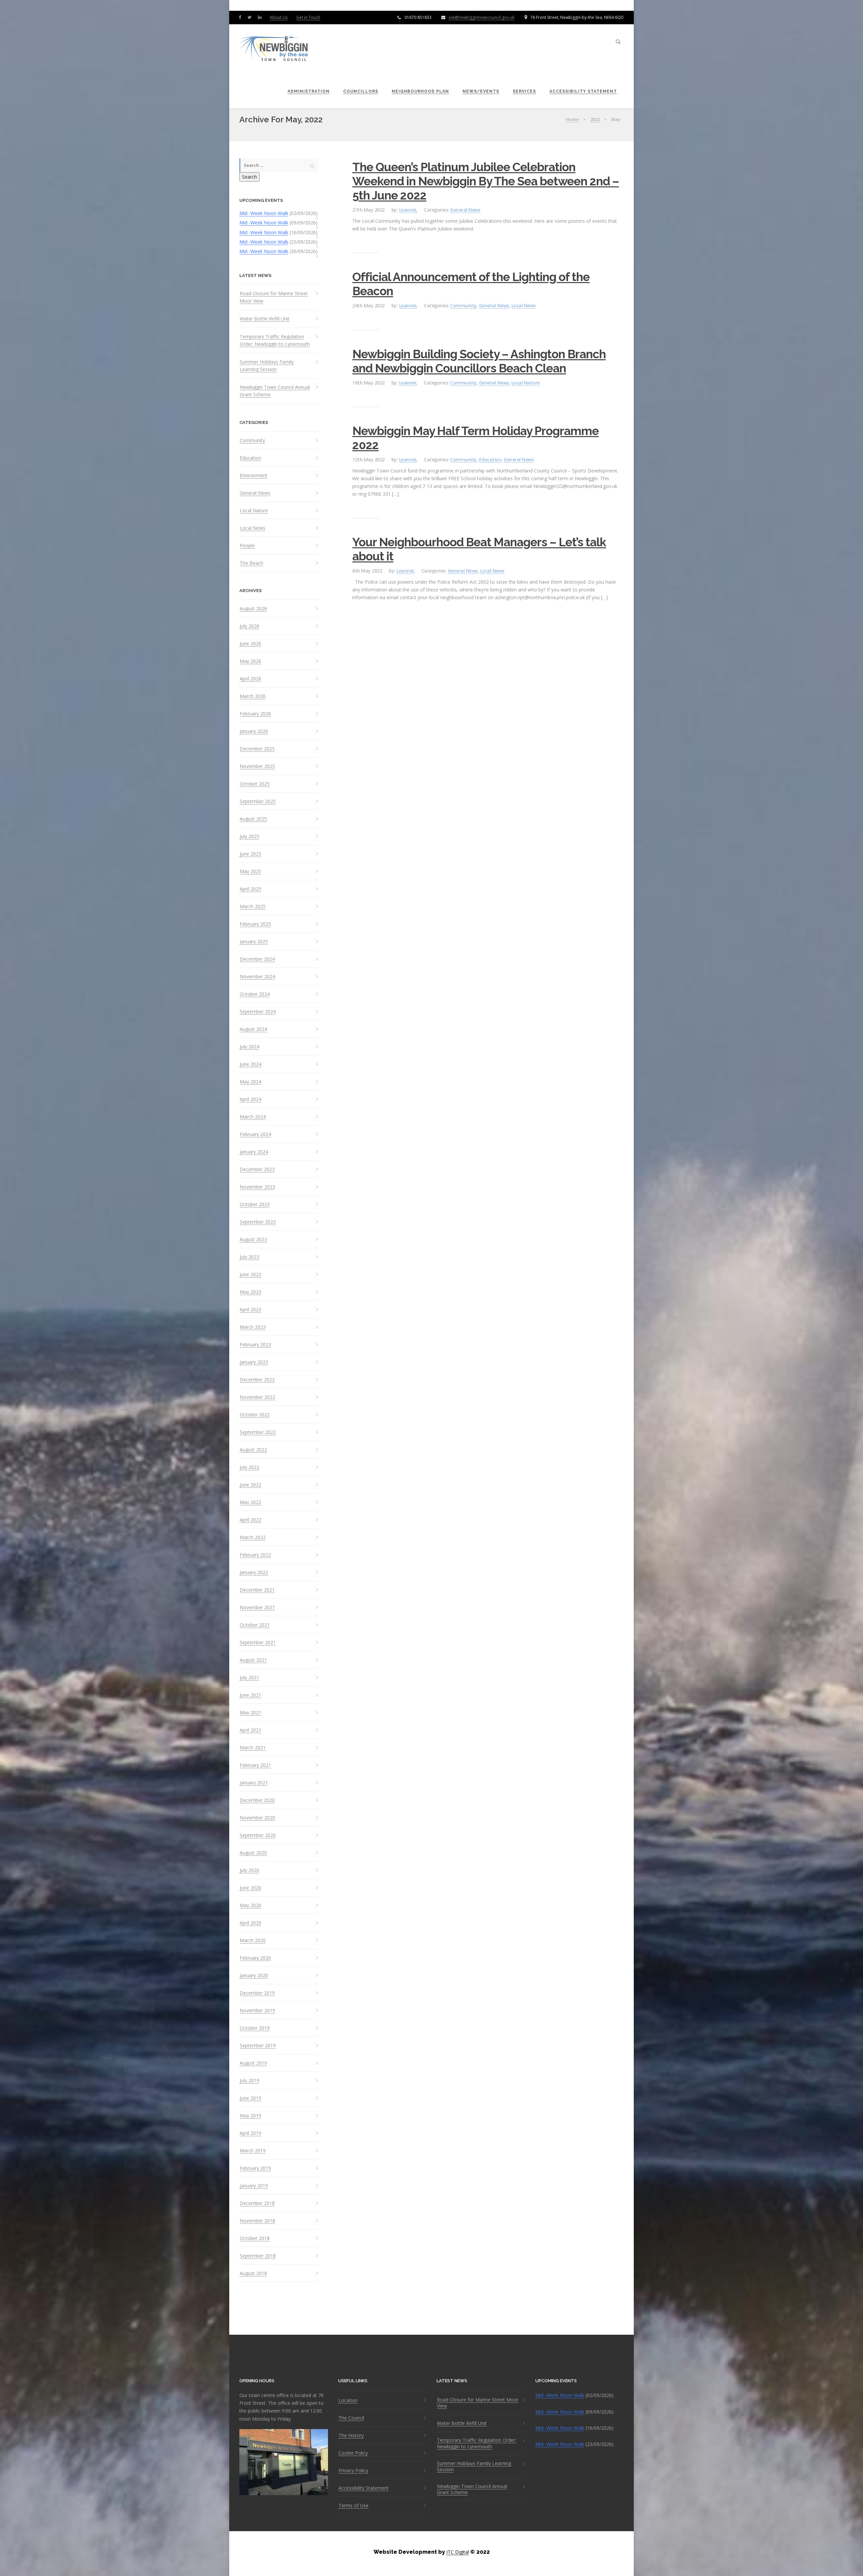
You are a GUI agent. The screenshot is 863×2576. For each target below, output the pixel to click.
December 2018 (257, 2203)
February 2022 (255, 1555)
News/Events (481, 91)
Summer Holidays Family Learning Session (267, 365)
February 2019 (255, 2168)
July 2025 (249, 836)
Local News (252, 528)
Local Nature (254, 511)
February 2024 (255, 1134)
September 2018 (258, 2256)
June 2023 (250, 1275)
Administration (309, 91)
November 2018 (257, 2221)
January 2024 (254, 1152)
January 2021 (254, 1783)
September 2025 (258, 801)
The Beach (251, 563)
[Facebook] (241, 17)
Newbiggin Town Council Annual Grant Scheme (275, 391)
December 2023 (257, 1169)
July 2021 (249, 1678)
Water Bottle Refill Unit (265, 319)
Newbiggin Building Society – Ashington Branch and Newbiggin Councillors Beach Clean (479, 361)
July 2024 (249, 1047)
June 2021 (250, 1695)
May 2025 (250, 871)
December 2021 (257, 1590)
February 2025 (255, 924)
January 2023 (254, 1362)
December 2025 (257, 749)
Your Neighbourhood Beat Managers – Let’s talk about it (479, 549)
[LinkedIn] (261, 17)
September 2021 (258, 1643)
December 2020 (257, 1800)
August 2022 (253, 1450)
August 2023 (253, 1239)
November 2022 (257, 1397)
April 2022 (250, 1520)
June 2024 (250, 1064)
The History (351, 2435)
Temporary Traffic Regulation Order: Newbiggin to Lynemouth (275, 340)
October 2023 (255, 1204)
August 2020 (253, 1853)
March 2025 (253, 907)
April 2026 (250, 679)
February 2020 (255, 1958)
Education (250, 458)
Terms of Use (353, 2506)
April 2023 (250, 1310)
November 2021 (257, 1607)
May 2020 (250, 1905)
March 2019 (253, 2151)
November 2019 (257, 2011)
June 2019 (250, 2098)
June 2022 (250, 1485)
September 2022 (258, 1432)
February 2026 (255, 714)
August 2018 (253, 2273)
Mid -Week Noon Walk (264, 213)
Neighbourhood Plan (420, 91)
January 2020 (254, 1975)
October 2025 (255, 784)
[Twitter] (251, 17)
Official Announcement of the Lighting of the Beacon (471, 284)
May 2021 (250, 1713)
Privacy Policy (353, 2471)
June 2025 (250, 854)
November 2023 (257, 1187)
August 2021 (253, 1660)
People (247, 546)
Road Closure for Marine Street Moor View (274, 297)
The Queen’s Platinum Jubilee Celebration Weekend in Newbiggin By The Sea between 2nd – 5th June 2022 (486, 181)
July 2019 (249, 2081)
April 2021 (250, 1730)
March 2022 (253, 1537)
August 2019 (253, 2063)
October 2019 (255, 2028)
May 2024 (250, 1082)
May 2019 (250, 2116)
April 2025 (250, 889)
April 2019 (250, 2133)
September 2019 (258, 2046)
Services (524, 91)
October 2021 (255, 1625)
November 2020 (257, 1818)
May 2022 (250, 1502)
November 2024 (257, 977)
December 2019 (257, 1993)
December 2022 (257, 1380)
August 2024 (253, 1029)
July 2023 (249, 1257)
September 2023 (258, 1222)
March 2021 (253, 1748)
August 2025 (253, 819)
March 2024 (253, 1117)
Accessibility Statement (583, 91)
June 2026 (250, 644)
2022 (595, 119)
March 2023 (253, 1327)
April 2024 (250, 1099)
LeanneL (408, 210)
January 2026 (254, 731)
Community (252, 440)
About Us (279, 17)
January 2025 (254, 942)
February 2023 (255, 1345)
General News (255, 493)
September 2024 (258, 1012)
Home (572, 119)
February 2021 (255, 1765)
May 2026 (250, 661)
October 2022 (255, 1415)
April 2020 (250, 1923)
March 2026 (253, 696)
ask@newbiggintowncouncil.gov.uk (481, 17)
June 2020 (250, 1888)
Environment (254, 476)
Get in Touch (308, 17)
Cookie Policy (353, 2453)
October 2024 (255, 994)
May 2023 (250, 1292)
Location (348, 2400)
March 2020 (253, 1940)
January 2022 (254, 1572)
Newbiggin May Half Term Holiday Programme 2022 (475, 438)
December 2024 (257, 959)
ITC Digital (458, 2552)
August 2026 (253, 609)
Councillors (361, 91)
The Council (351, 2418)
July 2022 (249, 1467)
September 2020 (258, 1835)
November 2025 (257, 766)
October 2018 (255, 2238)
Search (249, 177)
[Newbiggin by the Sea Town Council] (274, 49)
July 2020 (249, 1870)
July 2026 (249, 626)
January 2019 (254, 2186)
